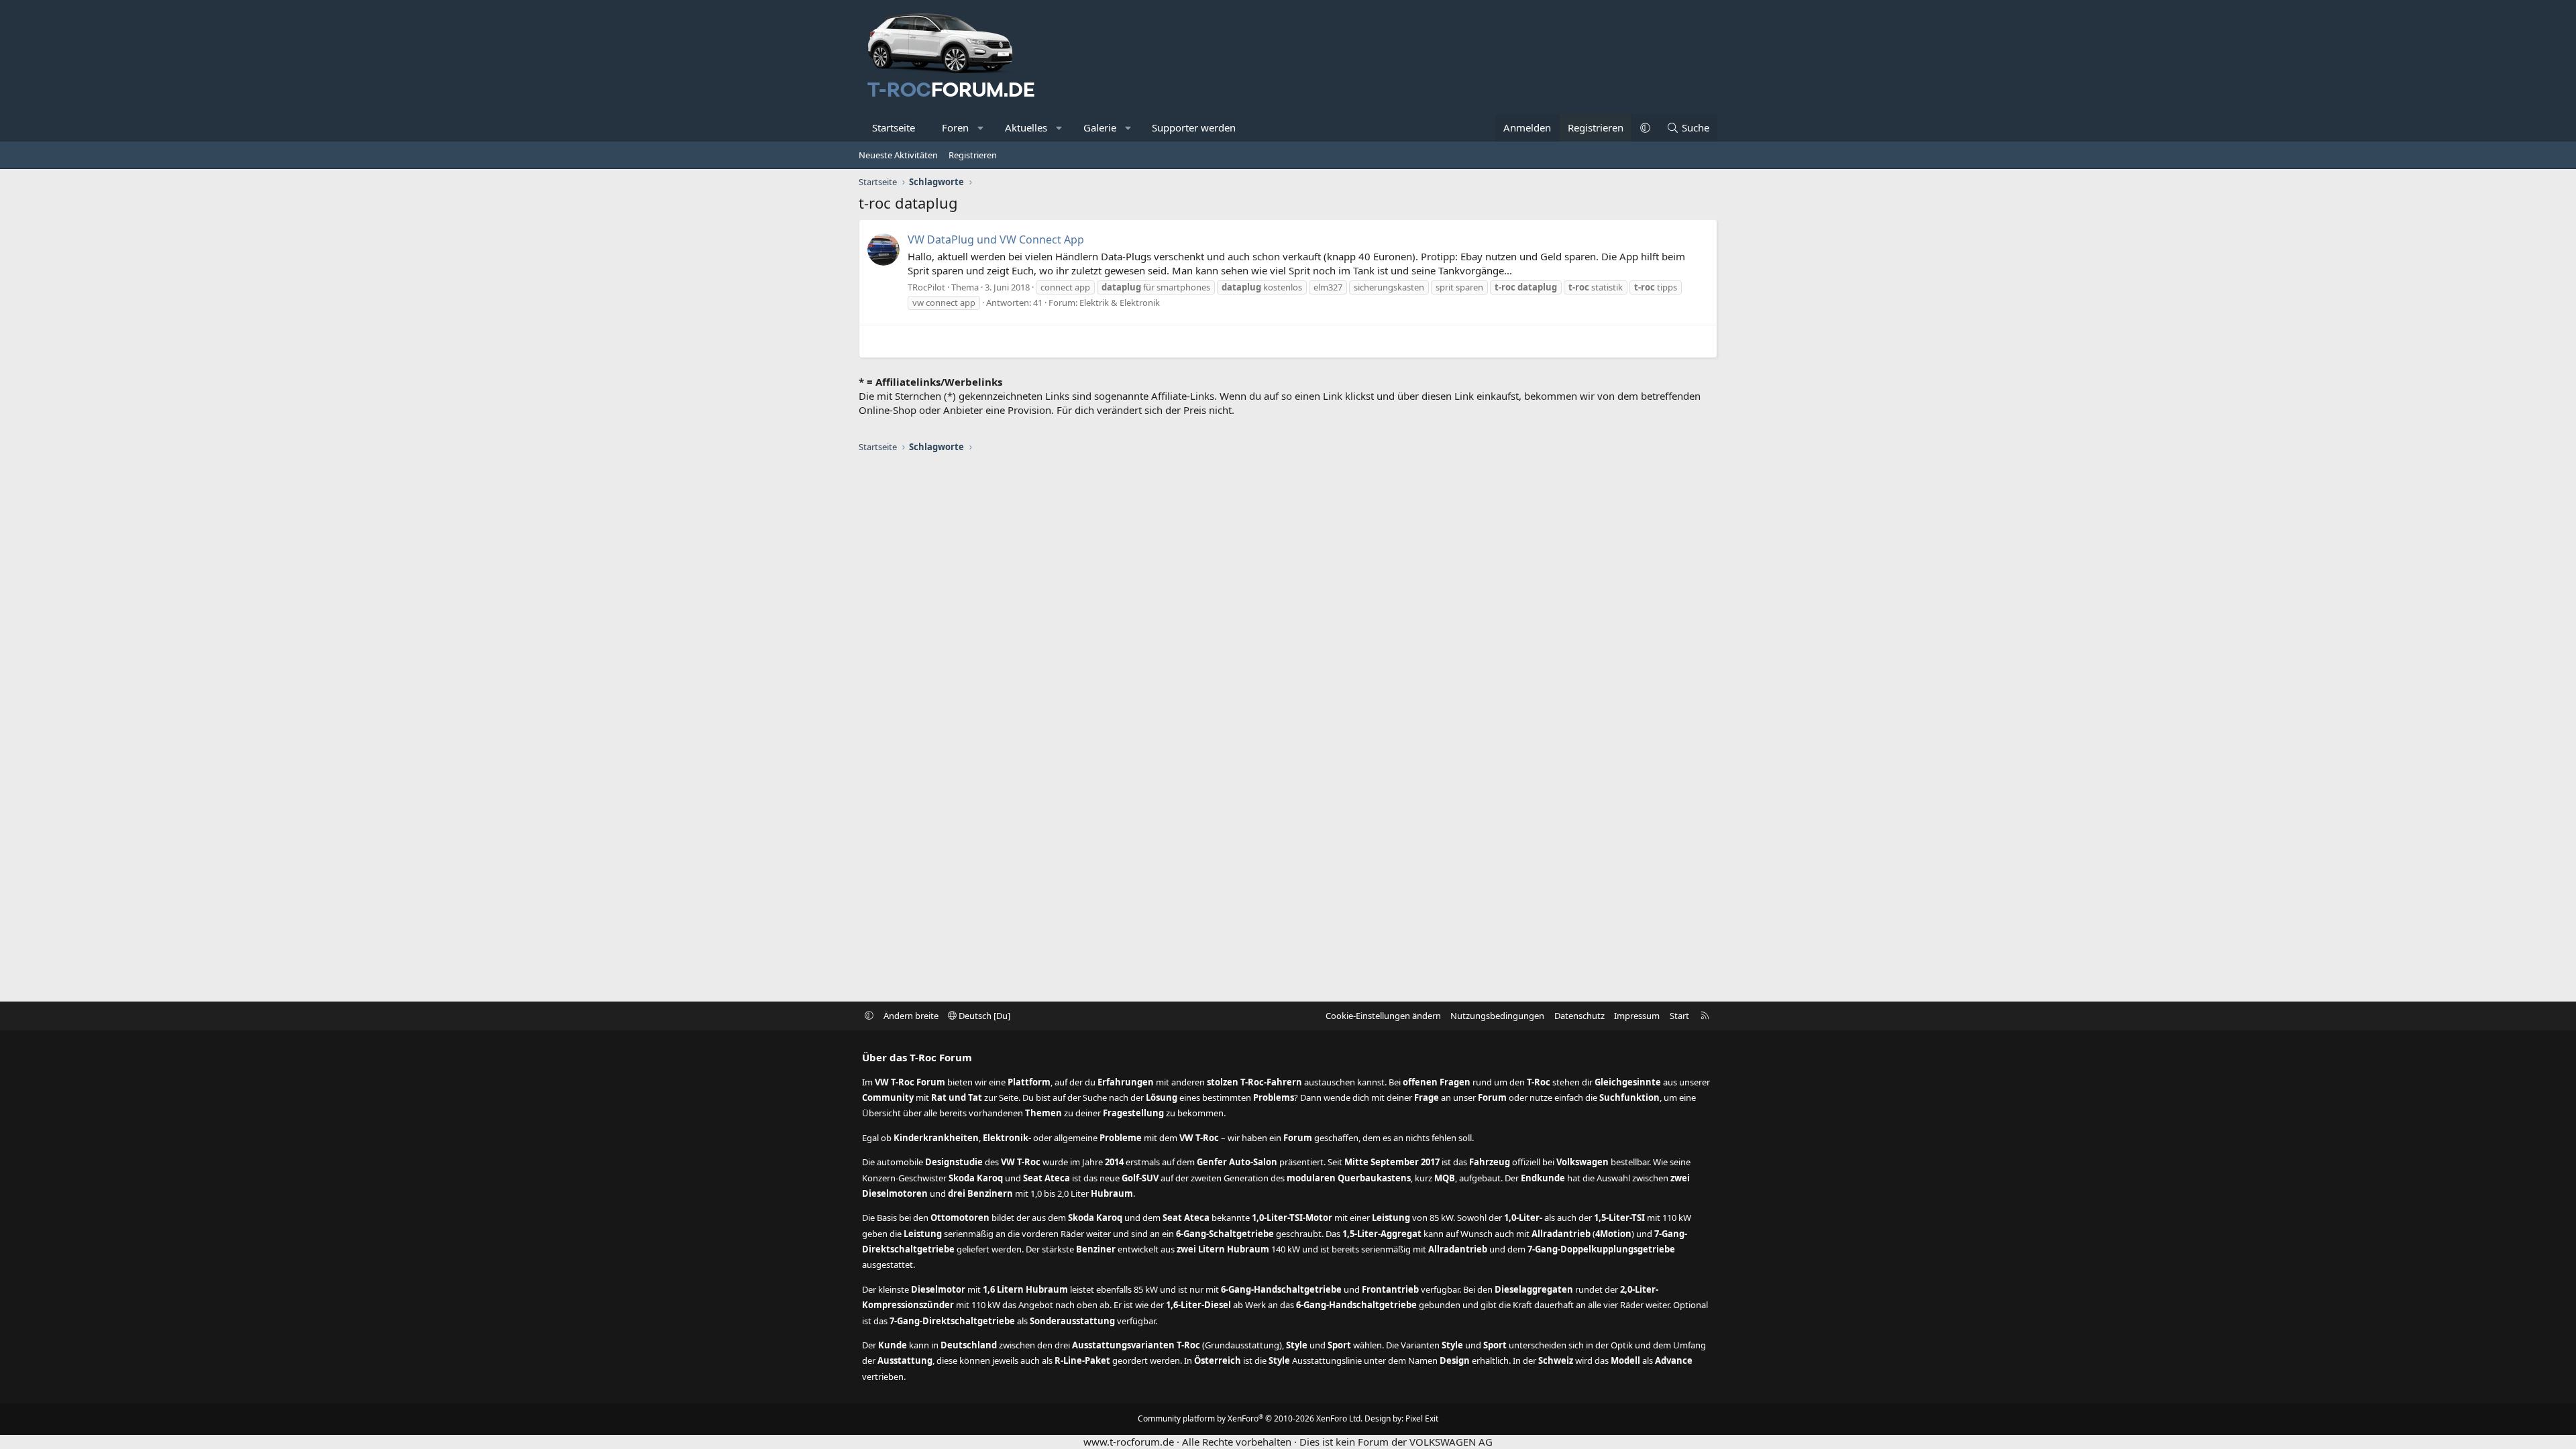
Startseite (894, 127)
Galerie (1100, 127)
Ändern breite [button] (911, 1016)
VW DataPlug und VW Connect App (996, 239)
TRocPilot (926, 287)
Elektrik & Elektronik (1120, 303)
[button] (981, 128)
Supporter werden (1194, 127)
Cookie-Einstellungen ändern (1383, 1016)
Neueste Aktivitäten (898, 155)
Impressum (1637, 1016)
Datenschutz (1579, 1016)
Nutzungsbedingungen (1497, 1016)
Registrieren (973, 155)
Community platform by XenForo (1250, 1418)
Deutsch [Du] (983, 1016)
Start (1679, 1016)
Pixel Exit (1422, 1418)
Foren (955, 127)
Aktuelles (1026, 127)
